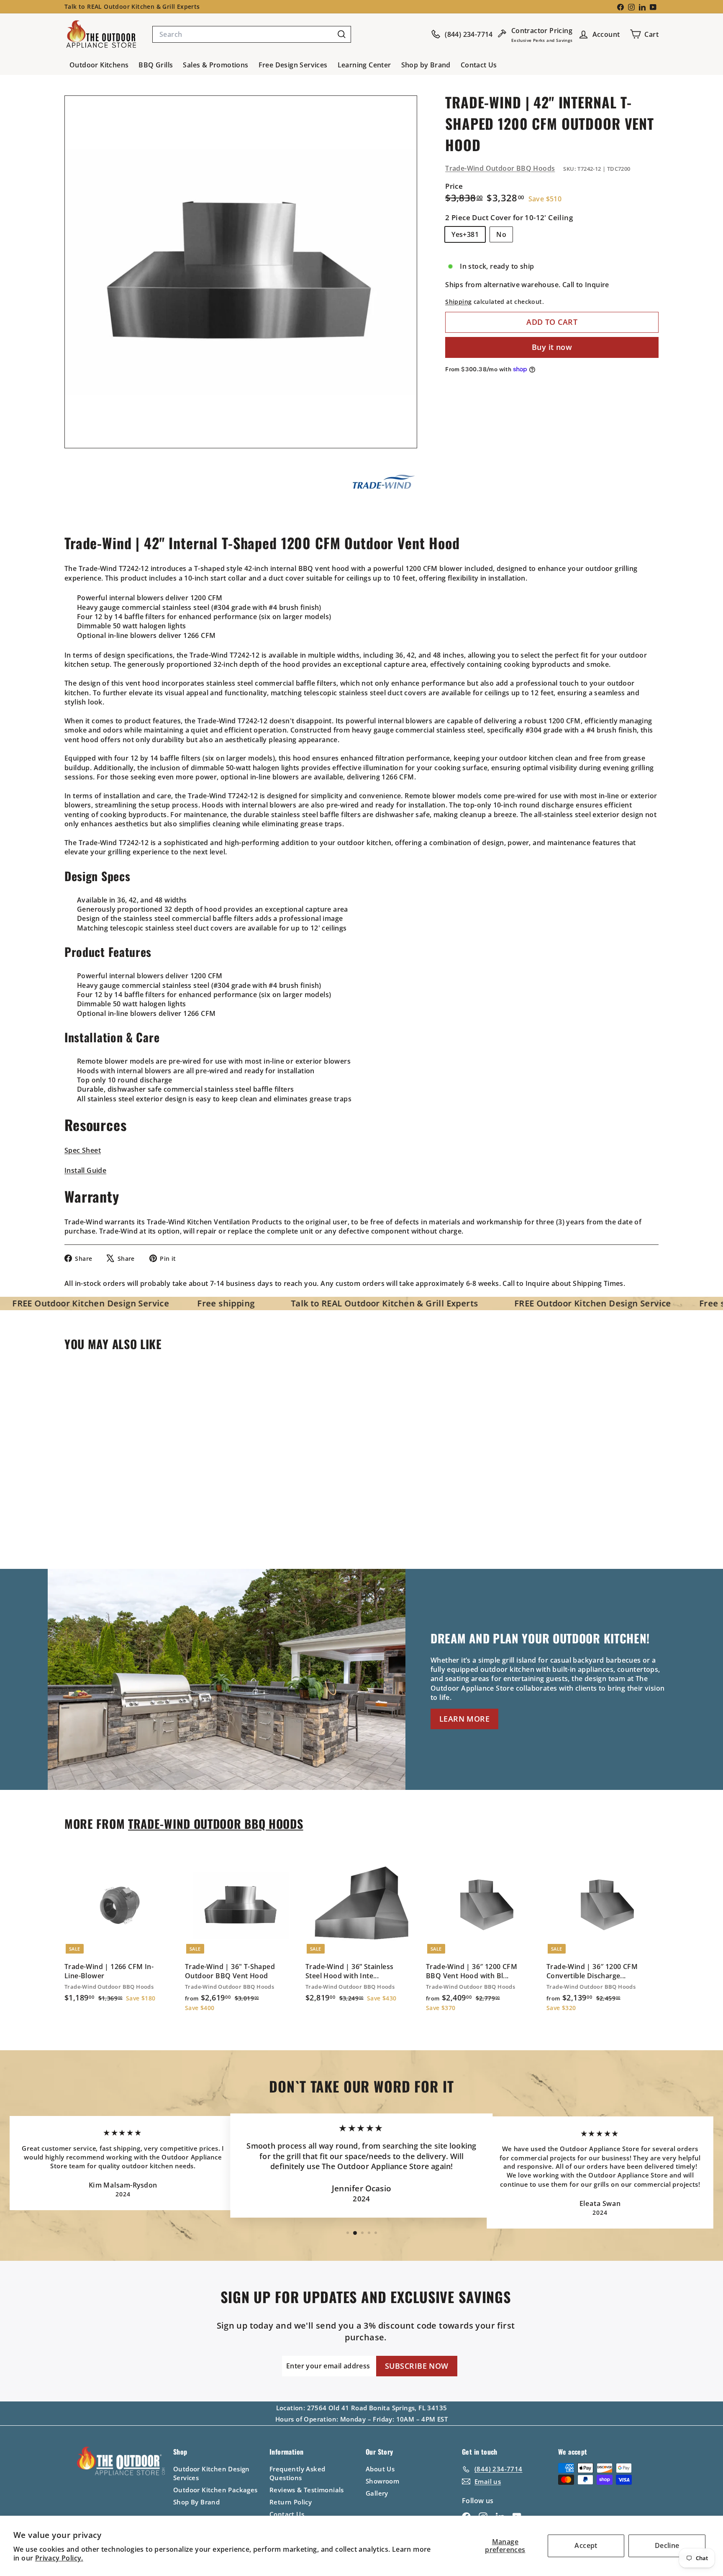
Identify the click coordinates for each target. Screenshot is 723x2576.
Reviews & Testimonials (307, 2490)
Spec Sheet (83, 1150)
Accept (586, 2545)
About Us (380, 2469)
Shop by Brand (426, 65)
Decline (667, 2545)
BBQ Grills (156, 65)
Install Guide (85, 1170)
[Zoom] (241, 272)
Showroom (382, 2481)
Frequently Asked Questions (297, 2473)
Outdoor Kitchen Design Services (212, 2473)
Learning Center (364, 65)
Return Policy (291, 2502)
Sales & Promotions (215, 65)
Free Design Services (293, 65)
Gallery (377, 2493)
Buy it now (552, 347)
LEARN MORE (464, 1719)
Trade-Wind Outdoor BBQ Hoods (500, 168)
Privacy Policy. (59, 2558)
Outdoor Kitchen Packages (215, 2490)
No (501, 234)
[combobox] (252, 34)
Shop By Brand (196, 2502)
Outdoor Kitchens (99, 65)
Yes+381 (465, 234)
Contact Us (479, 65)
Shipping (458, 302)
